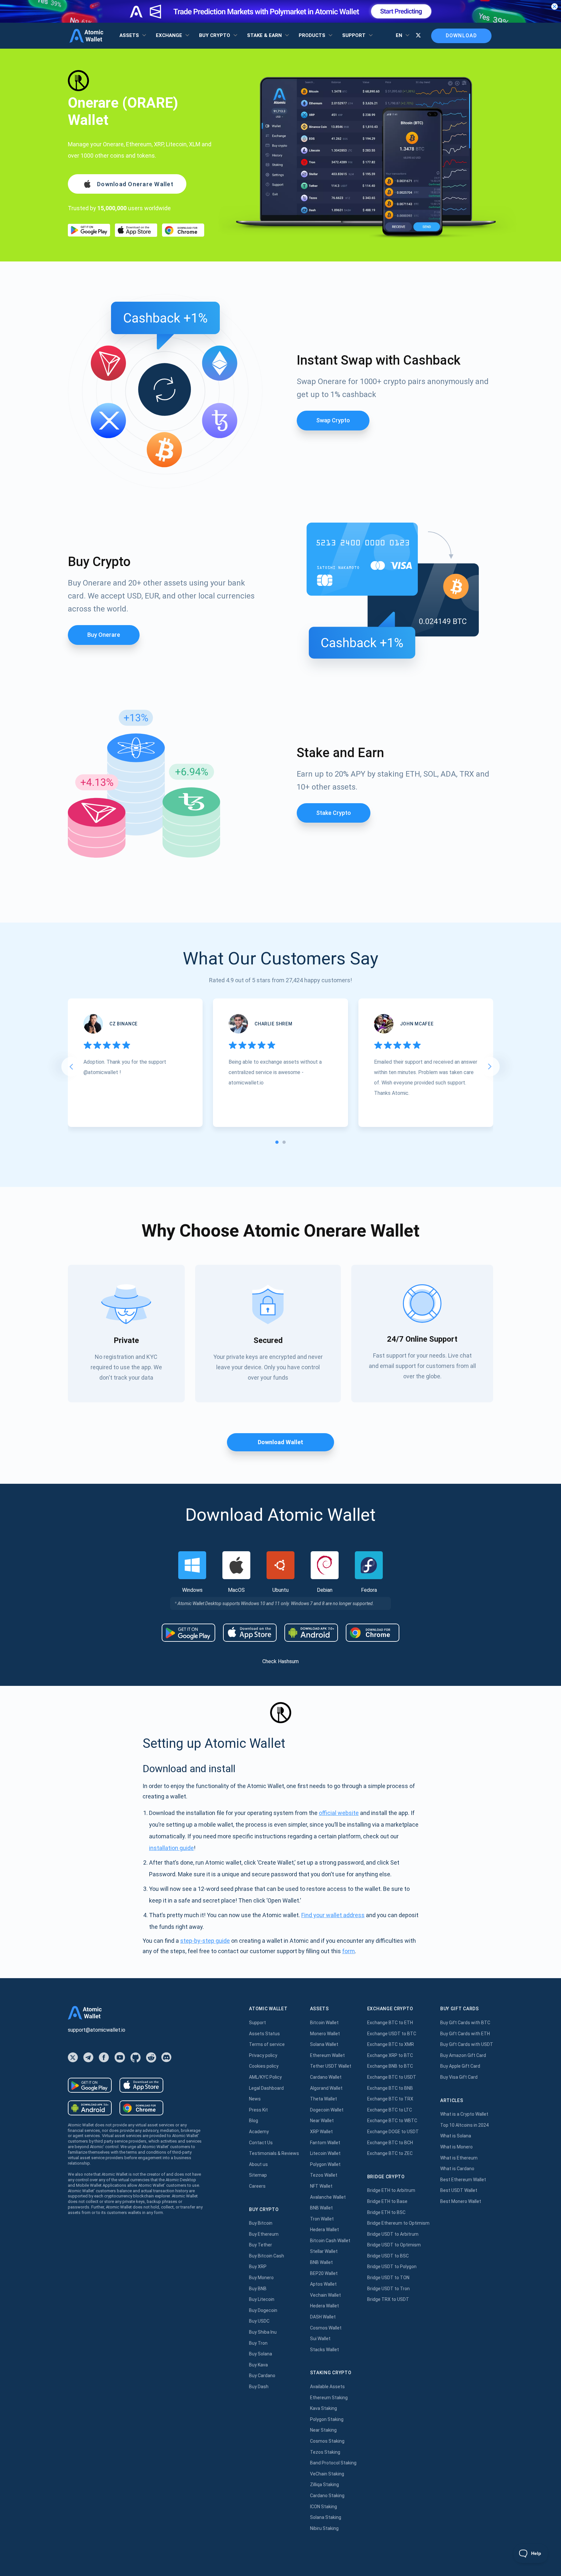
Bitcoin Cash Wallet (330, 2241)
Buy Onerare (104, 635)
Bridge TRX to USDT (388, 2299)
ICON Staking (324, 2507)
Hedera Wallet (324, 2230)
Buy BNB (258, 2289)
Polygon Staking (327, 2419)
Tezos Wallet (324, 2175)
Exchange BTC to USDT (392, 2077)
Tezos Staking (325, 2452)
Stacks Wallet (324, 2350)
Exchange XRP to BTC (390, 2055)
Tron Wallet (322, 2219)
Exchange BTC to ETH (390, 2023)
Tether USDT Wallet (331, 2066)
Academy (259, 2132)
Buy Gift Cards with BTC (465, 2023)
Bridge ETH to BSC (386, 2212)
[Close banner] (555, 6)
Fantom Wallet (325, 2143)
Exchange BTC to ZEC (390, 2153)
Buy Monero (261, 2278)
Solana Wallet (324, 2044)
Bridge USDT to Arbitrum (393, 2234)
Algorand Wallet (326, 2088)
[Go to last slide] (71, 1067)
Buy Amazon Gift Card (463, 2055)
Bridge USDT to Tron (388, 2289)
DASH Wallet (323, 2317)
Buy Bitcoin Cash (267, 2256)
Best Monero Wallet (461, 2201)
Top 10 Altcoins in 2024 (464, 2125)
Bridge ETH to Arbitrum (391, 2190)
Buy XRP (258, 2267)
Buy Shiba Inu (263, 2332)
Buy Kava (258, 2365)
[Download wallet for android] (89, 230)
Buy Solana (261, 2354)
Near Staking (323, 2430)
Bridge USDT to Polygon (392, 2267)
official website (339, 1813)
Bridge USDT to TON (388, 2278)
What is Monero (456, 2147)
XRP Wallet (321, 2132)
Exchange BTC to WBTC (392, 2121)
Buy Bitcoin (261, 2223)
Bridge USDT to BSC (388, 2256)
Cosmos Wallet (326, 2328)
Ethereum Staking (329, 2398)
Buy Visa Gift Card (459, 2077)
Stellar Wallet (324, 2251)
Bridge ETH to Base (387, 2201)
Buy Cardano (262, 2376)
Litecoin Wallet (325, 2153)
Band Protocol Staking (333, 2463)
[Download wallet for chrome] (183, 230)
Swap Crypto (333, 420)
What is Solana (456, 2136)
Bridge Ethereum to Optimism (398, 2223)
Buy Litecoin (262, 2299)
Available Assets (327, 2387)
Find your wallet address (333, 1915)
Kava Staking (324, 2408)
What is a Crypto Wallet (464, 2114)
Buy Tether (261, 2245)
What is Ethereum (459, 2158)
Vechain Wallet (325, 2295)
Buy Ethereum (264, 2234)
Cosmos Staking (327, 2441)
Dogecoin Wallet (327, 2110)
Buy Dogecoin (263, 2310)
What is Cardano (457, 2169)
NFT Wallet (321, 2186)
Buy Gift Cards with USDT (467, 2044)
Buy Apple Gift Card (460, 2066)
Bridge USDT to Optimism (394, 2245)
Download (461, 36)
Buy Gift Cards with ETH (465, 2034)
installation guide (171, 1848)
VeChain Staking (327, 2474)
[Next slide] (490, 1067)
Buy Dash (259, 2387)
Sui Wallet (320, 2339)
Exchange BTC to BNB (390, 2088)
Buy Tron (258, 2343)
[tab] (277, 1142)
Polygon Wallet (325, 2164)
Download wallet (280, 1442)
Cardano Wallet (326, 2077)
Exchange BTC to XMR (391, 2044)
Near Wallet (322, 2121)
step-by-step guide (205, 1941)
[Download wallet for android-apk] (311, 1633)
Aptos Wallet (323, 2284)
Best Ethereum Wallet (463, 2180)
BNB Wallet (321, 2208)
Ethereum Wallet (327, 2055)
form (349, 1951)
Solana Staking (326, 2517)
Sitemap (258, 2175)
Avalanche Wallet (328, 2197)
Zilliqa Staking (324, 2485)
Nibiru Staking (324, 2528)
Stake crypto (334, 813)
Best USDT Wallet (459, 2190)
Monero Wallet (325, 2034)
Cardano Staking (327, 2496)
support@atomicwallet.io (97, 2030)
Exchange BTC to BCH (390, 2143)
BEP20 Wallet (324, 2273)
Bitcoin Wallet (324, 2023)
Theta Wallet (324, 2099)
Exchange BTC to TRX (390, 2099)
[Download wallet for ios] (136, 230)
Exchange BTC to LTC (390, 2110)
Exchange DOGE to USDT (393, 2132)
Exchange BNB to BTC (390, 2066)
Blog (254, 2121)
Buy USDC (259, 2321)
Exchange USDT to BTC (392, 2034)
